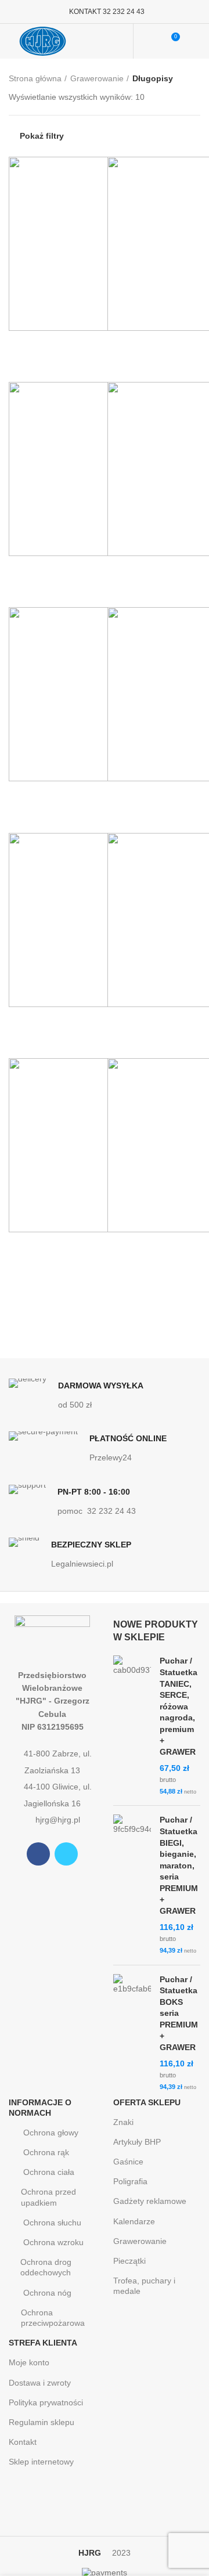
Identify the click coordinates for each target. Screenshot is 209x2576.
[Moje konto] (149, 41)
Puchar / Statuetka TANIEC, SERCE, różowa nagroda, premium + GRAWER (179, 1706)
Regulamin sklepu (42, 2422)
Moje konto (29, 2362)
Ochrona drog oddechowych (46, 2267)
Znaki (123, 2122)
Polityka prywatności (46, 2402)
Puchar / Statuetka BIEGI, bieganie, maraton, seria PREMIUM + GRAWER (179, 1865)
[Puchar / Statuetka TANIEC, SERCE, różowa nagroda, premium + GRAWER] (132, 1726)
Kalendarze (134, 2221)
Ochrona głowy (51, 2133)
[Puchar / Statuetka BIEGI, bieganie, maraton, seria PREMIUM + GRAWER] (132, 1885)
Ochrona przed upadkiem (48, 2197)
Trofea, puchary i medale (144, 2286)
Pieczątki (129, 2261)
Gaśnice (128, 2162)
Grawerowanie (97, 78)
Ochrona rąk (46, 2152)
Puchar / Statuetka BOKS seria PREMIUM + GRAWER (179, 2014)
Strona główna (35, 78)
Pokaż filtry (42, 136)
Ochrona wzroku (53, 2242)
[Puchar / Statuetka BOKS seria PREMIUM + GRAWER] (132, 2033)
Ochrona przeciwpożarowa (53, 2318)
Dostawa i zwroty (40, 2383)
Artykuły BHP (137, 2142)
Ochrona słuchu (52, 2223)
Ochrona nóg (47, 2293)
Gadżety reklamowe (150, 2201)
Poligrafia (130, 2181)
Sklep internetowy (41, 2462)
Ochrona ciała (49, 2172)
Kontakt (23, 2442)
